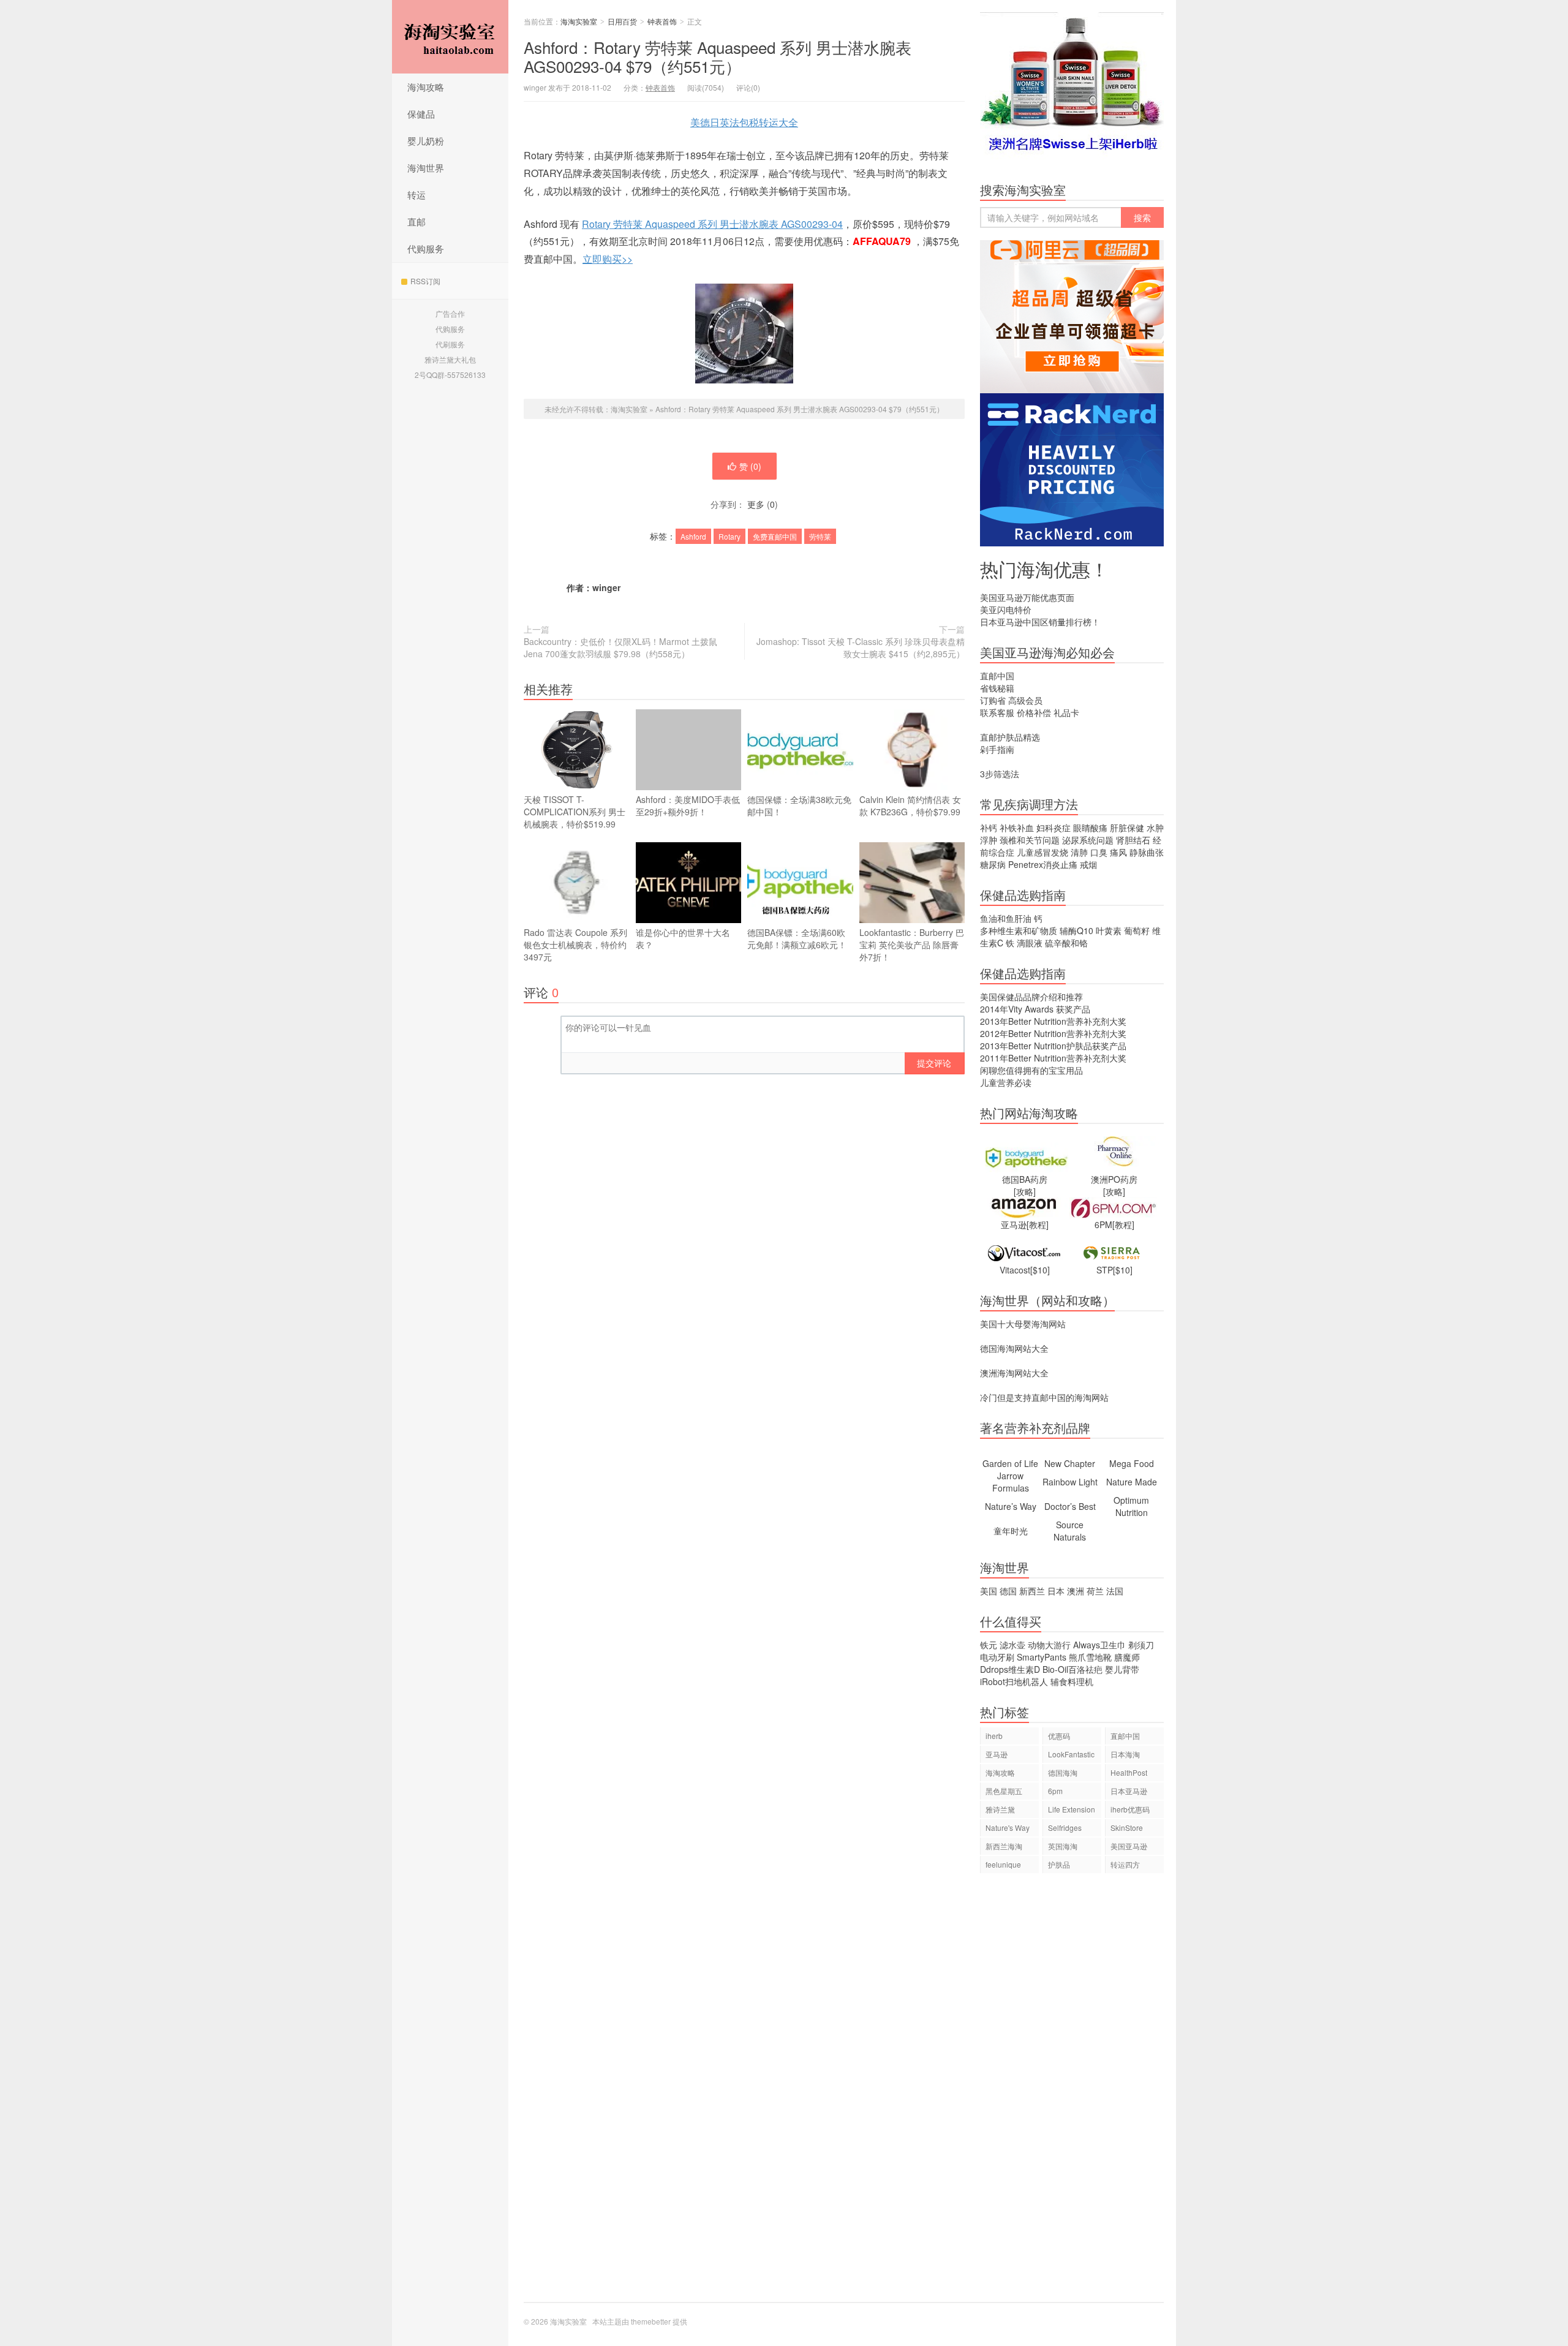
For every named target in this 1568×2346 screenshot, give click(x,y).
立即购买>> (608, 259)
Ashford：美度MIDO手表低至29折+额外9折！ (688, 805)
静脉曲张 (1147, 852)
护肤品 (1059, 1864)
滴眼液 (1030, 943)
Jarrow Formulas (1011, 1482)
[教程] (1038, 1224)
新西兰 (1032, 1591)
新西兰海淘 (1004, 1846)
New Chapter (1070, 1463)
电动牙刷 (997, 1657)
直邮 (417, 221)
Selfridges (1065, 1827)
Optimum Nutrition (1131, 1506)
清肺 (1079, 852)
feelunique (1003, 1864)
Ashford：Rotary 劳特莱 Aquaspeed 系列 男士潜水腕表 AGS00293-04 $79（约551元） (718, 56)
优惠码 (1059, 1736)
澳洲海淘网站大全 (1014, 1373)
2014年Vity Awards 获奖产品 (1035, 1009)
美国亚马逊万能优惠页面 (1027, 597)
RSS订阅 (425, 281)
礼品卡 (1066, 712)
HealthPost (1129, 1772)
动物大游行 (1049, 1645)
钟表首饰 (662, 21)
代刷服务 (450, 344)
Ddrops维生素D (1010, 1669)
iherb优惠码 (1130, 1809)
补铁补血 (1017, 828)
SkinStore (1127, 1827)
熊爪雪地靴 (1090, 1657)
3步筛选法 (1000, 774)
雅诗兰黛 (1000, 1809)
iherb (994, 1736)
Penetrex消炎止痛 (1043, 864)
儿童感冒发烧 (1042, 852)
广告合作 (450, 313)
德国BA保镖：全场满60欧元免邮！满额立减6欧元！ (797, 938)
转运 (417, 194)
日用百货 (622, 21)
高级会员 (1025, 700)
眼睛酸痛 (1090, 828)
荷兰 (1095, 1591)
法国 (1115, 1591)
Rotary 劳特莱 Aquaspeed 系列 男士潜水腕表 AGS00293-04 (712, 224)
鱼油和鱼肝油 (1006, 918)
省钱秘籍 (997, 688)
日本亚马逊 (1129, 1791)
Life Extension (1072, 1809)
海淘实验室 (450, 37)
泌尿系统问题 (1088, 840)
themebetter (651, 2321)
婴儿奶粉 (426, 141)
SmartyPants (1042, 1657)
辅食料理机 (1072, 1681)
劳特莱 (820, 536)
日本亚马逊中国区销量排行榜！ (1040, 622)
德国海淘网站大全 (1014, 1348)
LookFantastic (1071, 1754)
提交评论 (934, 1063)
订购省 (993, 700)
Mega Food (1132, 1463)
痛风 (1118, 852)
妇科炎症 (1053, 828)
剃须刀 (1141, 1645)
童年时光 (1011, 1531)
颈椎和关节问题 (1030, 840)
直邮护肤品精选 (1010, 737)
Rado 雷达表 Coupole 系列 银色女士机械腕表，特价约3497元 (575, 945)
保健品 (421, 114)
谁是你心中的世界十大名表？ (683, 938)
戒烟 (1088, 864)
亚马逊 (997, 1754)
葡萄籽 (1137, 930)
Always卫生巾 (1099, 1645)
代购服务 (426, 248)
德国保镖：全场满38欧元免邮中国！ (799, 805)
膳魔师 (1127, 1657)
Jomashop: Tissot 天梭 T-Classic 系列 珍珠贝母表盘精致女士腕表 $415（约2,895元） (861, 647)
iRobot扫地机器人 (1014, 1681)
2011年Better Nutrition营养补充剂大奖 (1053, 1058)
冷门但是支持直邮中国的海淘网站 (1044, 1397)
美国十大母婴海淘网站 (1023, 1324)
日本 (1056, 1591)
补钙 (989, 828)
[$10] (1040, 1270)
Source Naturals (1070, 1531)
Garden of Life (1010, 1463)
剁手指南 (997, 749)
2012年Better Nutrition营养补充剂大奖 (1053, 1033)
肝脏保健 (1127, 828)
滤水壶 (1012, 1645)
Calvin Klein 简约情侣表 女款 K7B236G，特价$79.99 (910, 805)
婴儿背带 (1122, 1669)
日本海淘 (1125, 1754)
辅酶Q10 (1076, 930)
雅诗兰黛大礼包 (450, 359)
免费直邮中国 (775, 536)
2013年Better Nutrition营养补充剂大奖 (1053, 1021)
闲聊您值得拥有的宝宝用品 (1031, 1070)
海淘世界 (426, 168)
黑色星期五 (1004, 1791)
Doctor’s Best (1070, 1506)
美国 (989, 1591)
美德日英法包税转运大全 (744, 122)
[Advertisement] (1072, 2094)
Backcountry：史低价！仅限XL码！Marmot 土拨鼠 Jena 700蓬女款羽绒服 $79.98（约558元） (620, 647)
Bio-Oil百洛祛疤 (1072, 1669)
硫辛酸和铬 (1066, 943)
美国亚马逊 (1129, 1846)
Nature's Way (1008, 1827)
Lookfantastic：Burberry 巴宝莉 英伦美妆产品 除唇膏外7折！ (912, 945)
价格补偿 (1034, 712)
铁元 (989, 1645)
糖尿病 (993, 864)
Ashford (693, 536)
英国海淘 (1063, 1846)
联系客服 (997, 712)
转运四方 (1125, 1864)
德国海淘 (1063, 1772)
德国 (1008, 1591)
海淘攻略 (426, 87)
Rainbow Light (1070, 1482)
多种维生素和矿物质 (1019, 930)
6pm (1055, 1791)
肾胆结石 (1133, 840)
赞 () (750, 466)
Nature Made (1132, 1482)
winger (606, 587)
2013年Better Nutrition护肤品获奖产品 (1053, 1046)
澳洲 (1076, 1591)
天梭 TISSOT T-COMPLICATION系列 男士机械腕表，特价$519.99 (575, 812)
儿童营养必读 (1006, 1082)
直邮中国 (997, 676)
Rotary (729, 536)
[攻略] (1025, 1191)
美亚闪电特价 (1006, 609)
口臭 (1099, 852)
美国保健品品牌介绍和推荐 (1031, 997)
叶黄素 (1109, 930)
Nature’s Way (1011, 1506)
